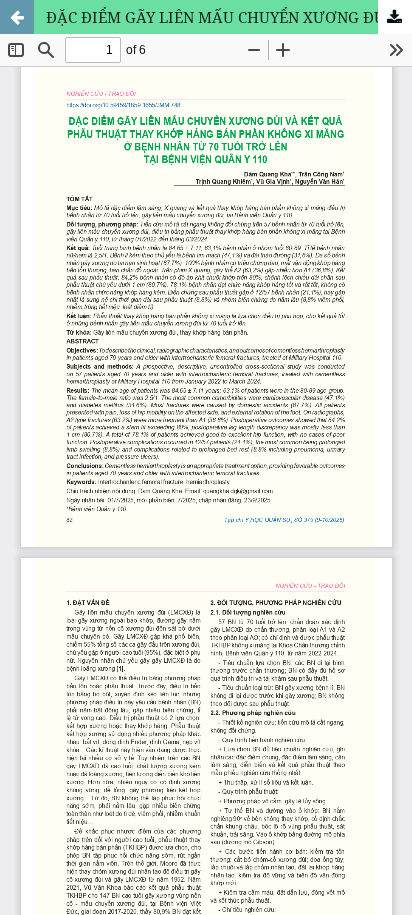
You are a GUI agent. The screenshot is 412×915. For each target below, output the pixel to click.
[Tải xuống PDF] (395, 17)
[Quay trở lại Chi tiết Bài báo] (17, 17)
